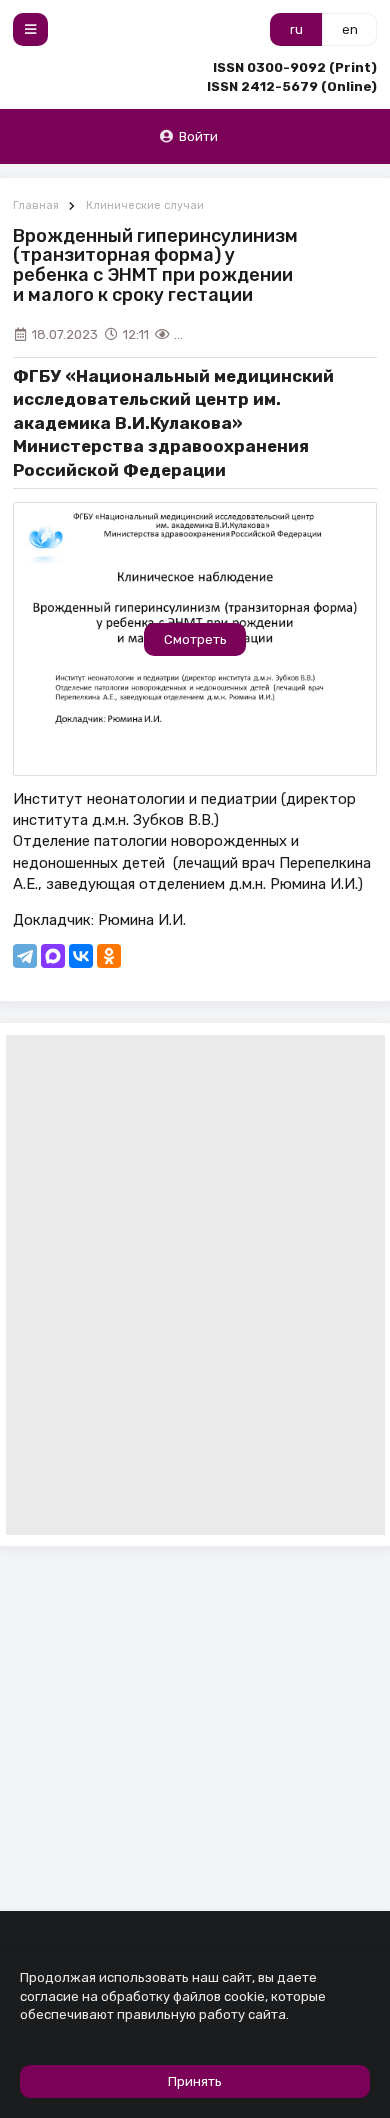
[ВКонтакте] (81, 956)
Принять (195, 2081)
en (350, 29)
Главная (36, 205)
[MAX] (53, 956)
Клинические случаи (145, 205)
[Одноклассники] (109, 956)
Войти (198, 136)
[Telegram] (25, 956)
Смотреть (195, 639)
